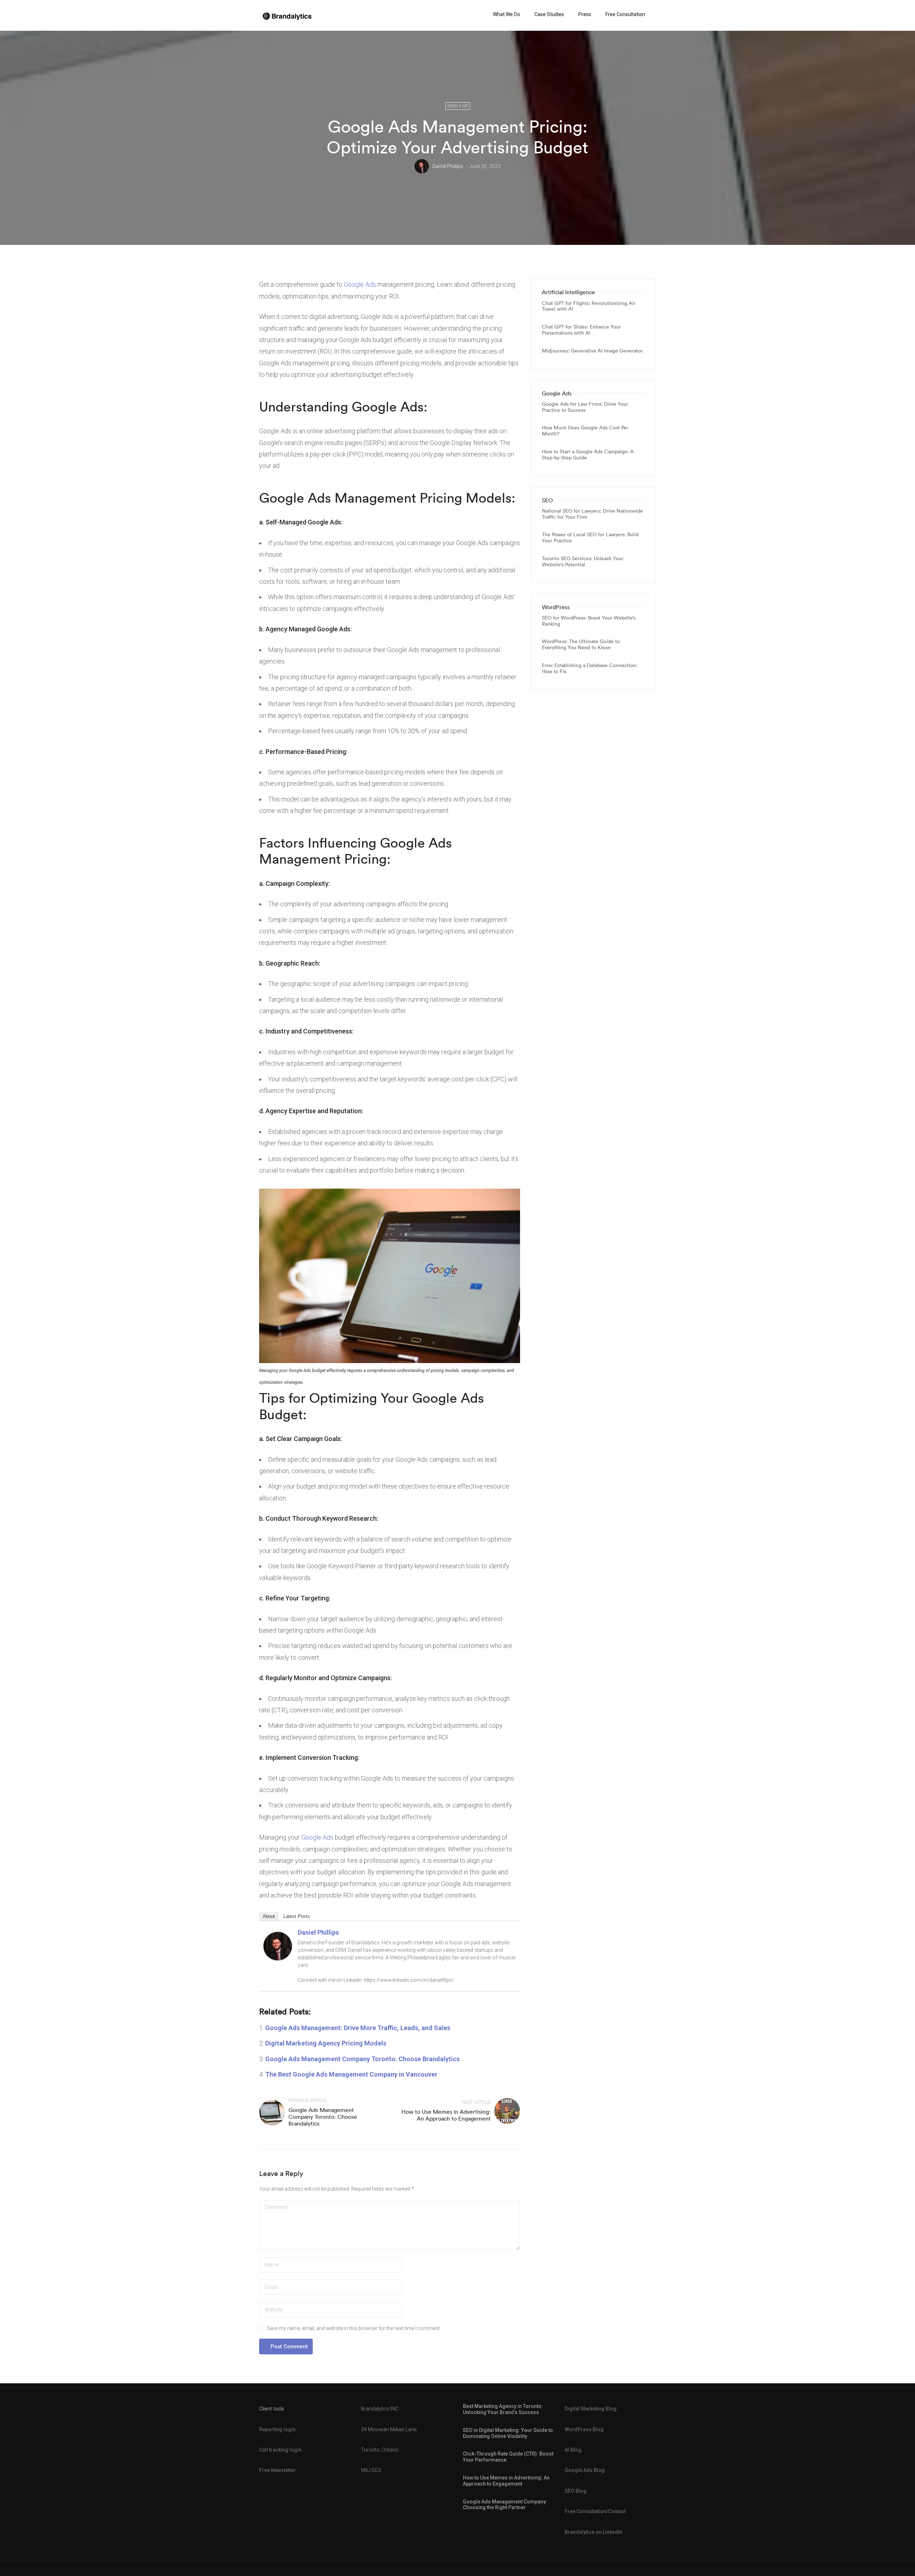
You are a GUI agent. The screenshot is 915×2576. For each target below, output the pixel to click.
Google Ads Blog (585, 2470)
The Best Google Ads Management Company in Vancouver (351, 2074)
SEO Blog (576, 2491)
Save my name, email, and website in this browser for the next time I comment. (354, 2328)
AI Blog (573, 2450)
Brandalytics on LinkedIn (593, 2532)
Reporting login (277, 2429)
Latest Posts (297, 1916)
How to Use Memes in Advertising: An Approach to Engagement (446, 2115)
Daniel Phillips (448, 166)
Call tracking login (280, 2450)
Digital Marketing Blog (591, 2409)
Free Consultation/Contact (595, 2511)
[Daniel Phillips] (278, 1945)
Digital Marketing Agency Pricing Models (326, 2043)
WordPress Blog (584, 2429)
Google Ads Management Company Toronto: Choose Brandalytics (362, 2059)
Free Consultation (625, 14)
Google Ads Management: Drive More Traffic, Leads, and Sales (358, 2028)
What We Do (506, 14)
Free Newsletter (278, 2470)
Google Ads (458, 106)
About (269, 1916)
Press (585, 14)
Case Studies (549, 14)
